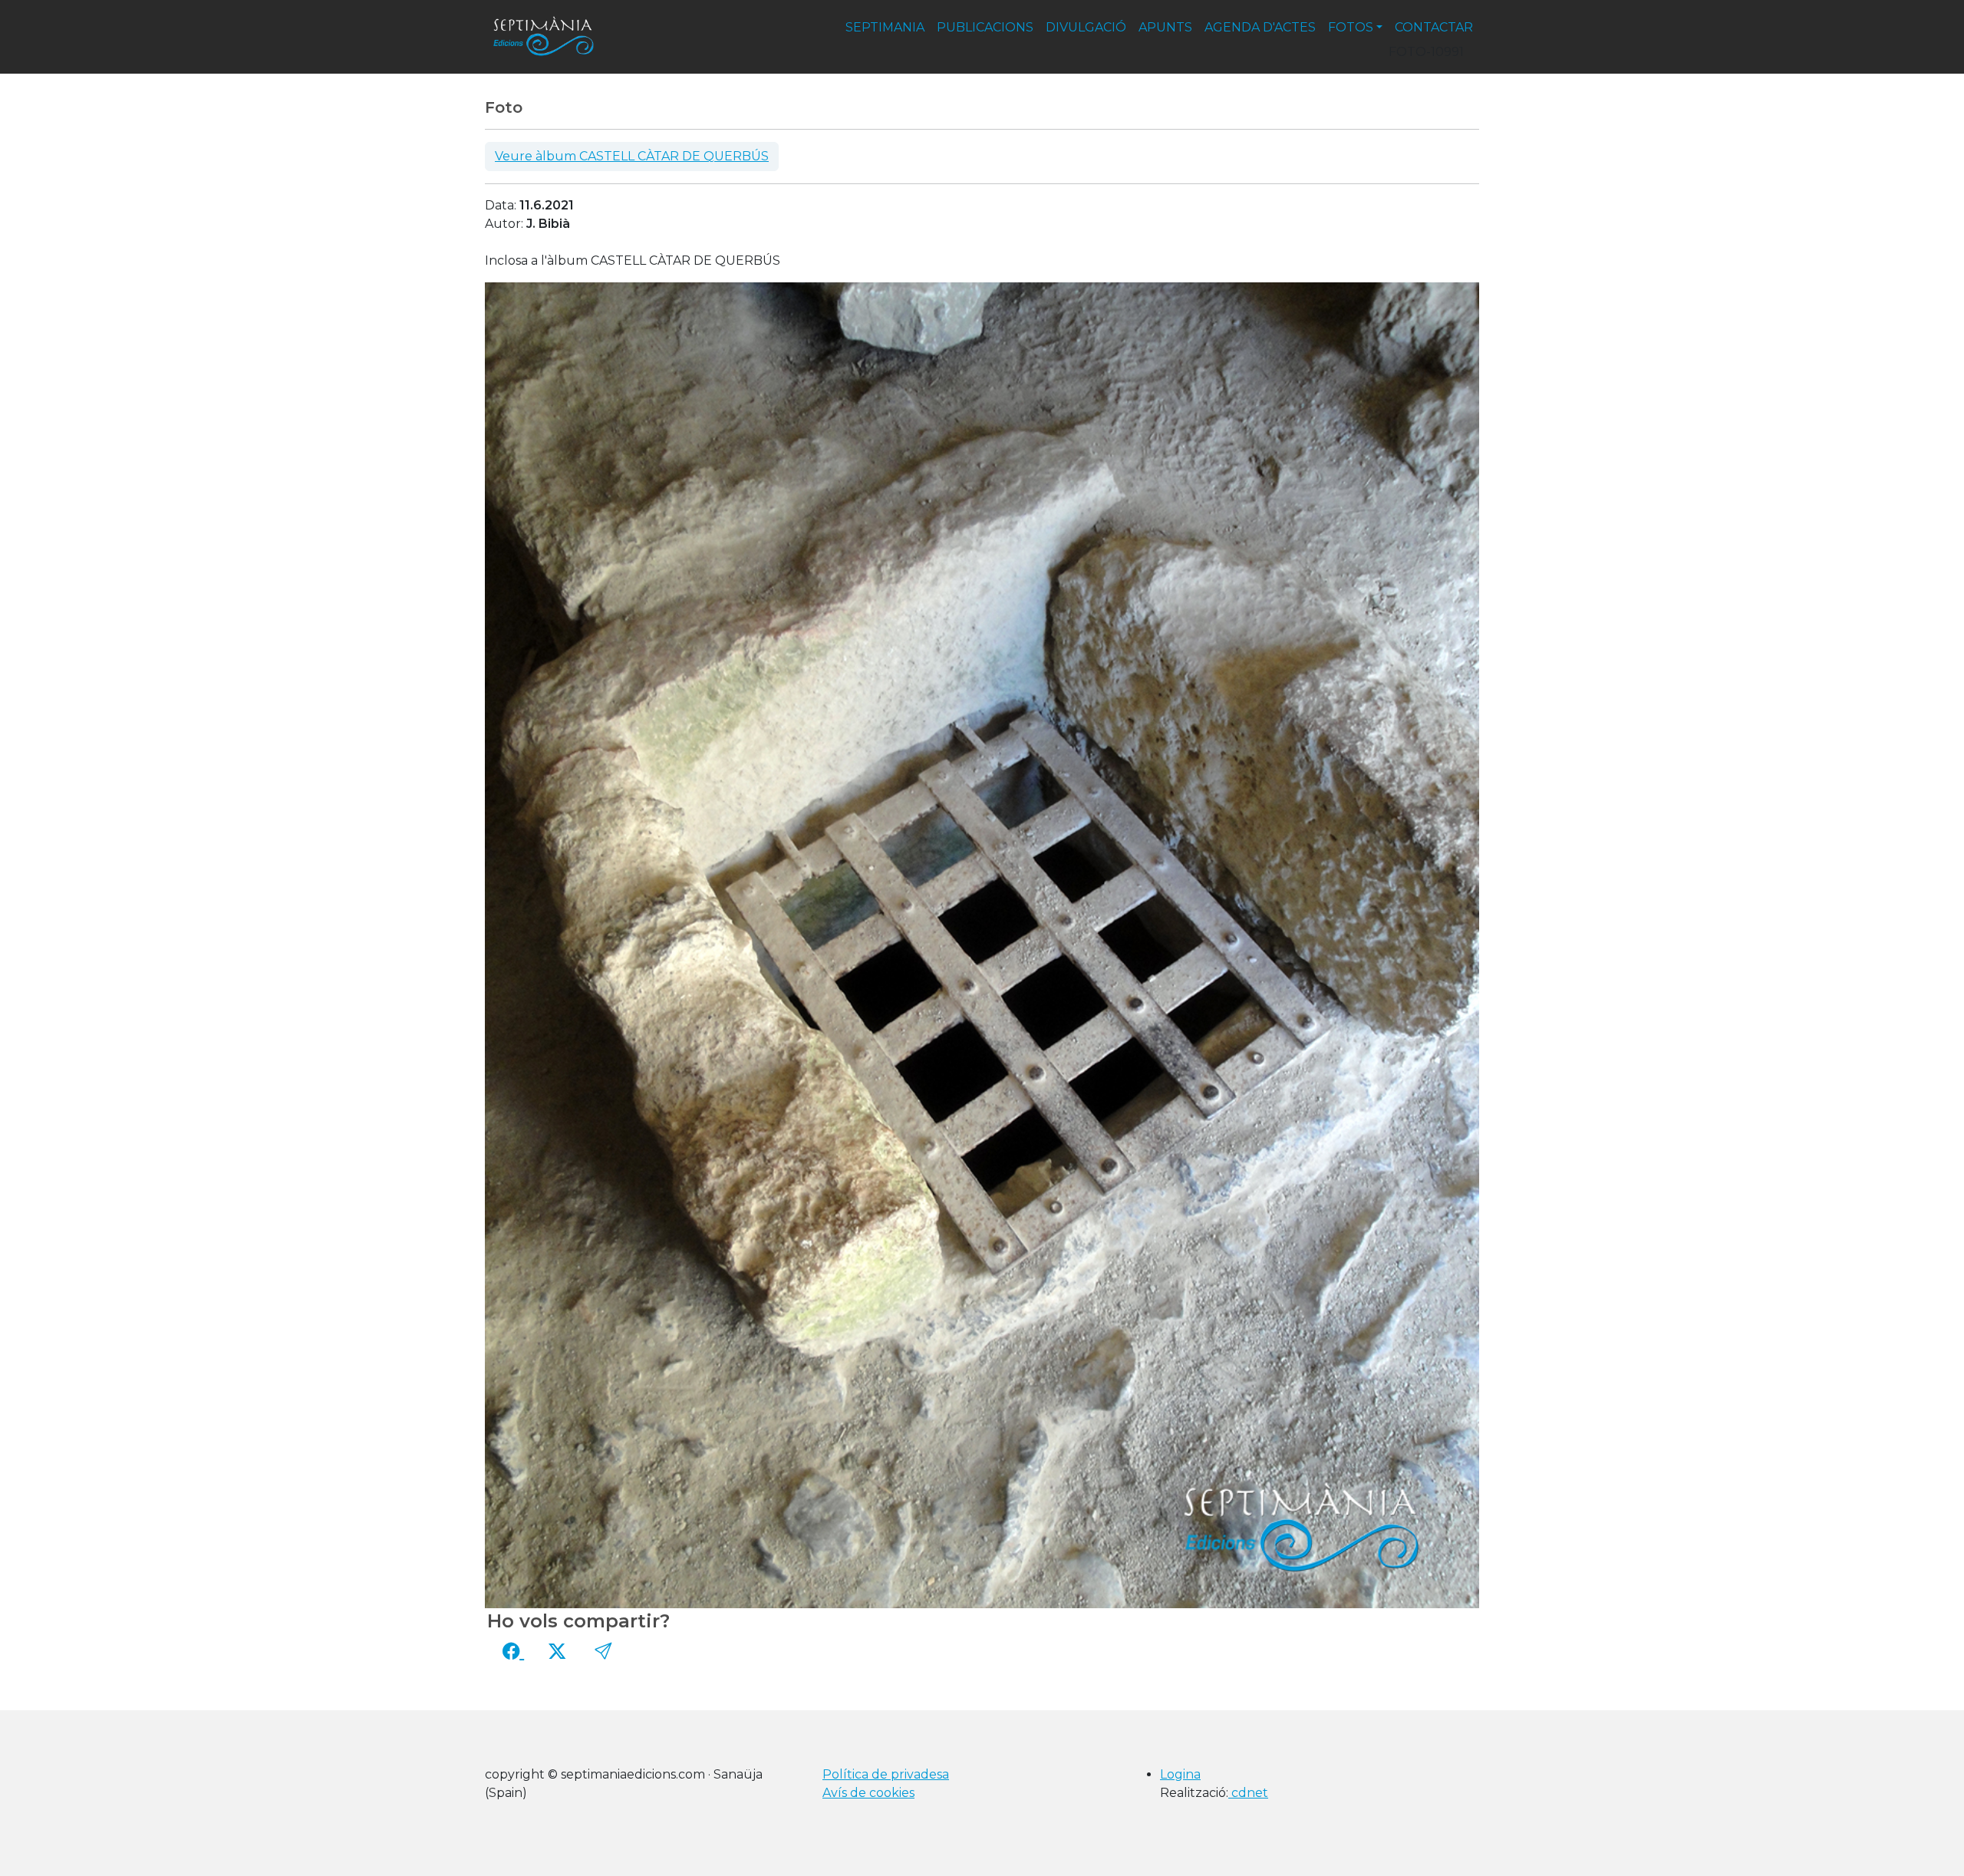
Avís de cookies (868, 1793)
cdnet (1248, 1793)
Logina (1180, 1774)
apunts (1165, 27)
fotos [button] (1351, 27)
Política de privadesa (886, 1774)
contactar (1434, 27)
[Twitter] (557, 1651)
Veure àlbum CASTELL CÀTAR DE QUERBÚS (632, 156)
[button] (603, 1651)
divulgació (1086, 27)
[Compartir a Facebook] (513, 1651)
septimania (885, 27)
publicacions (985, 27)
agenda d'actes (1260, 27)
